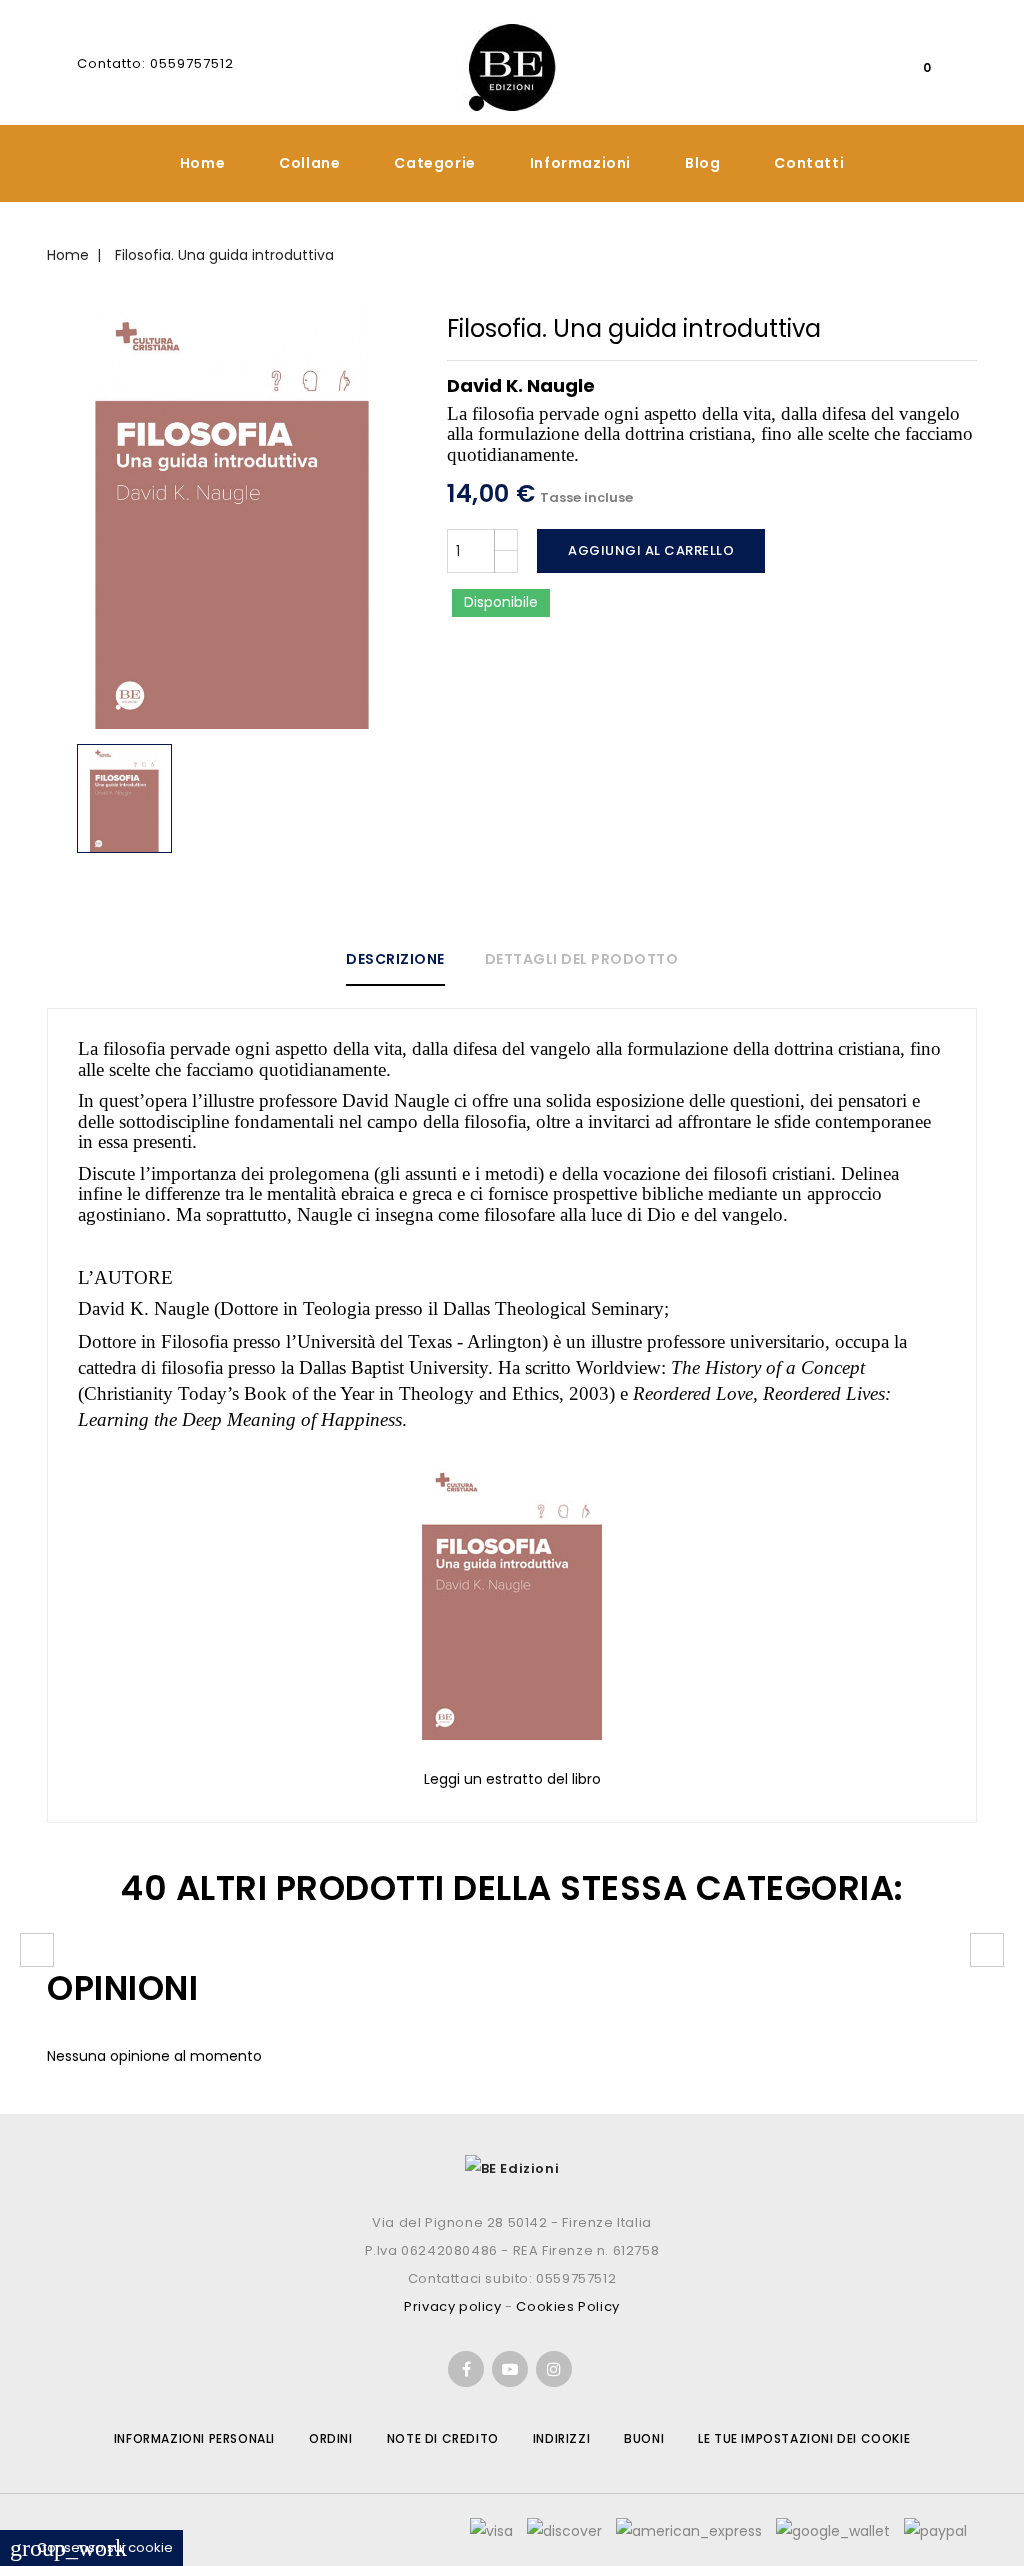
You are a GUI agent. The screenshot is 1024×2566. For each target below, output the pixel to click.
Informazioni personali (194, 2438)
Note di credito (443, 2438)
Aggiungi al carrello (651, 550)
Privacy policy (452, 2306)
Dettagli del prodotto (582, 959)
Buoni (644, 2438)
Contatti (809, 163)
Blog (702, 163)
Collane (309, 163)
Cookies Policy (567, 2306)
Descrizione (395, 959)
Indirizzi (561, 2438)
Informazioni (580, 163)
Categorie (434, 163)
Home (202, 163)
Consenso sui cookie (91, 2547)
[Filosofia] (512, 1599)
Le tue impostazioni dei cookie (804, 2438)
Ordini (331, 2438)
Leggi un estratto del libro (512, 1779)
